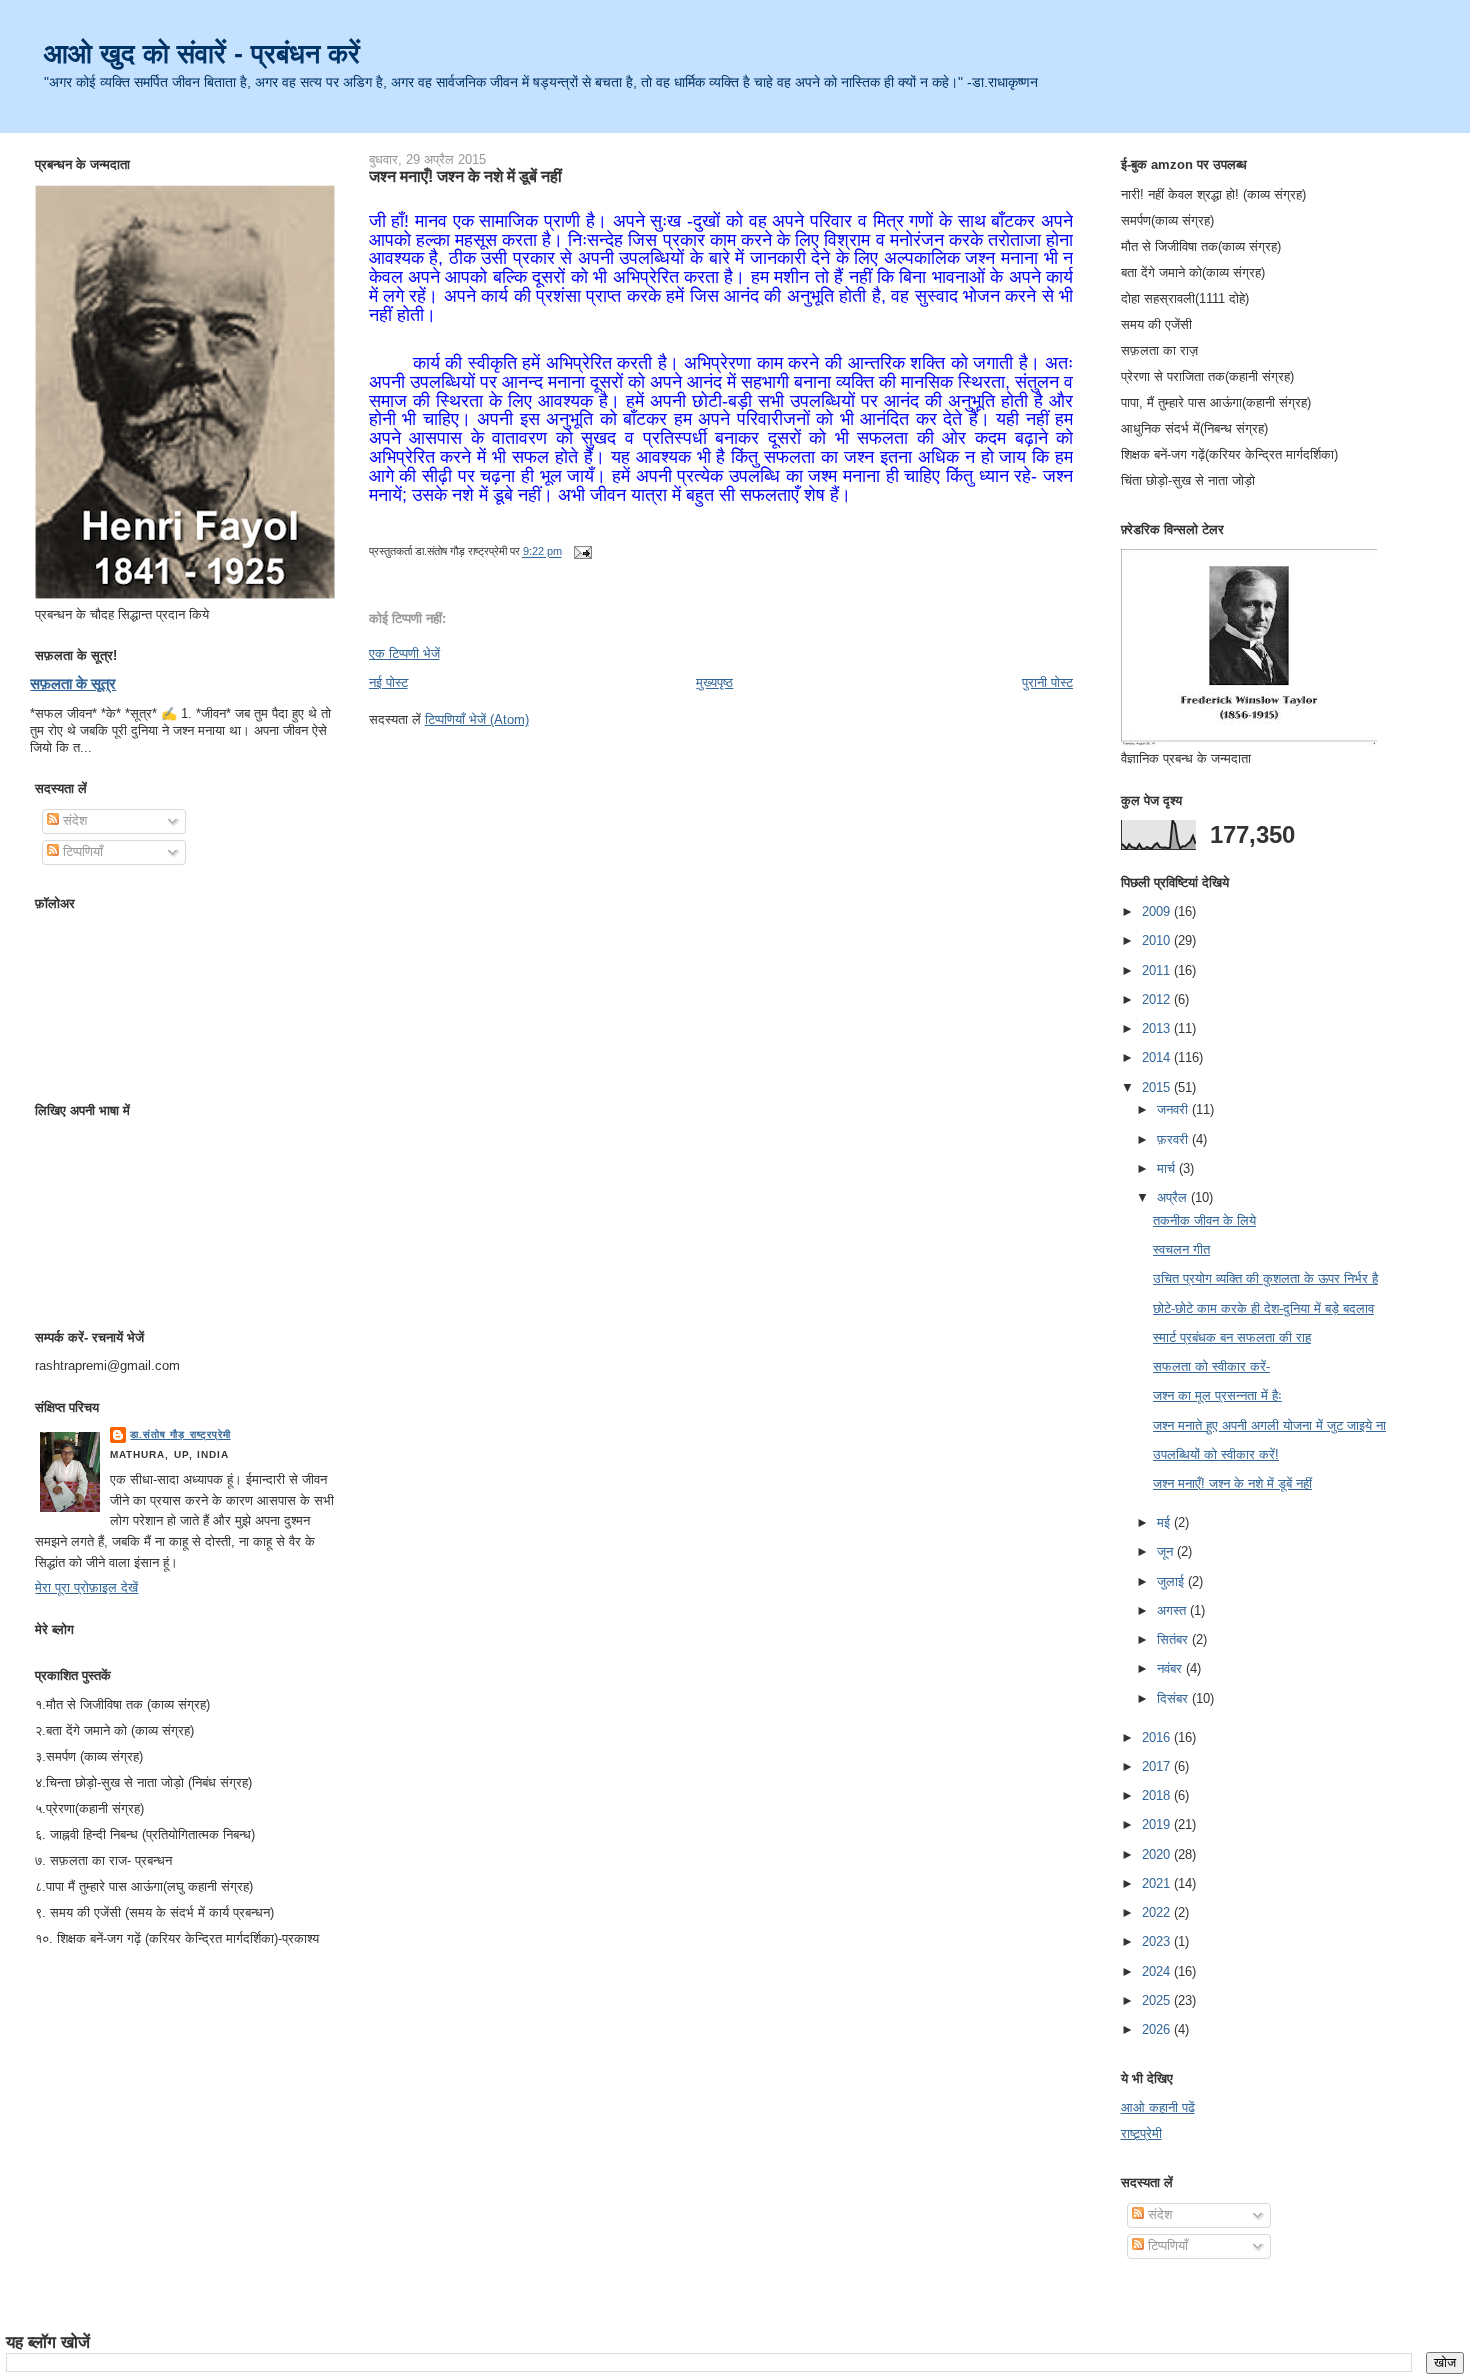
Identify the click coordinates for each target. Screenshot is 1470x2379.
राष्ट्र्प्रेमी (1141, 2133)
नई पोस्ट (388, 682)
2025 (1158, 2000)
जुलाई (1172, 1581)
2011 (1158, 970)
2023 (1158, 1941)
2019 (1158, 1824)
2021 (1158, 1883)
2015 (1158, 1087)
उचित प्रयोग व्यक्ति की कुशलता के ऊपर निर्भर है (1265, 1278)
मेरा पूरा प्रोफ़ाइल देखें (86, 1587)
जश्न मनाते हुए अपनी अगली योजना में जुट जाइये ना (1269, 1425)
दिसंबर (1174, 1698)
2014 (1158, 1057)
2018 (1158, 1795)
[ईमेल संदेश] (581, 552)
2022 (1158, 1912)
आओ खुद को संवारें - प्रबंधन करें (202, 53)
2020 (1158, 1854)
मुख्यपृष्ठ (714, 682)
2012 (1158, 999)
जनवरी (1174, 1109)
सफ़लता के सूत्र (73, 683)
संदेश (73, 820)
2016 (1158, 1737)
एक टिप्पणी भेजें (404, 653)
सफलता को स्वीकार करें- (1211, 1366)
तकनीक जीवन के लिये (1204, 1220)
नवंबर (1171, 1668)
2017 (1158, 1766)
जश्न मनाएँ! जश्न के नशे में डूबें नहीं (465, 176)
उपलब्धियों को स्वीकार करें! (1216, 1454)
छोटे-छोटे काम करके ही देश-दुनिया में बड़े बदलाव (1263, 1308)
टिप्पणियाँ (81, 851)
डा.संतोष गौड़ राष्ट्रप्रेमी (180, 1434)
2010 (1158, 940)
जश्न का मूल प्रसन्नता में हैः (1217, 1395)
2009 (1158, 911)
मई (1165, 1522)
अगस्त (1173, 1610)
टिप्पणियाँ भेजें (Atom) (477, 719)
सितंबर (1174, 1639)
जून (1167, 1551)
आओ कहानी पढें (1158, 2107)
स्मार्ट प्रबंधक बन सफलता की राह (1232, 1337)
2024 (1158, 1971)
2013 (1158, 1028)
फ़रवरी (1174, 1139)
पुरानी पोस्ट (1047, 682)
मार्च (1168, 1168)
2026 (1158, 2029)
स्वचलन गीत (1181, 1249)
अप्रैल (1174, 1197)
